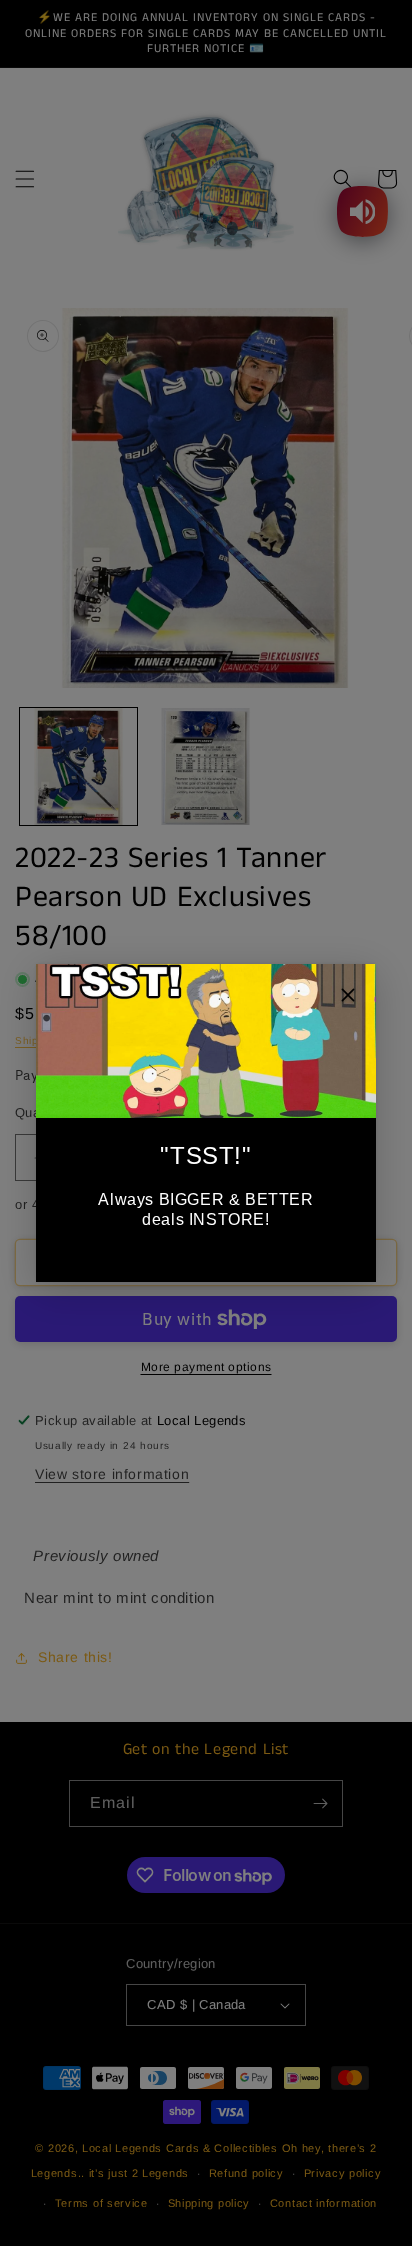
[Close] (348, 997)
